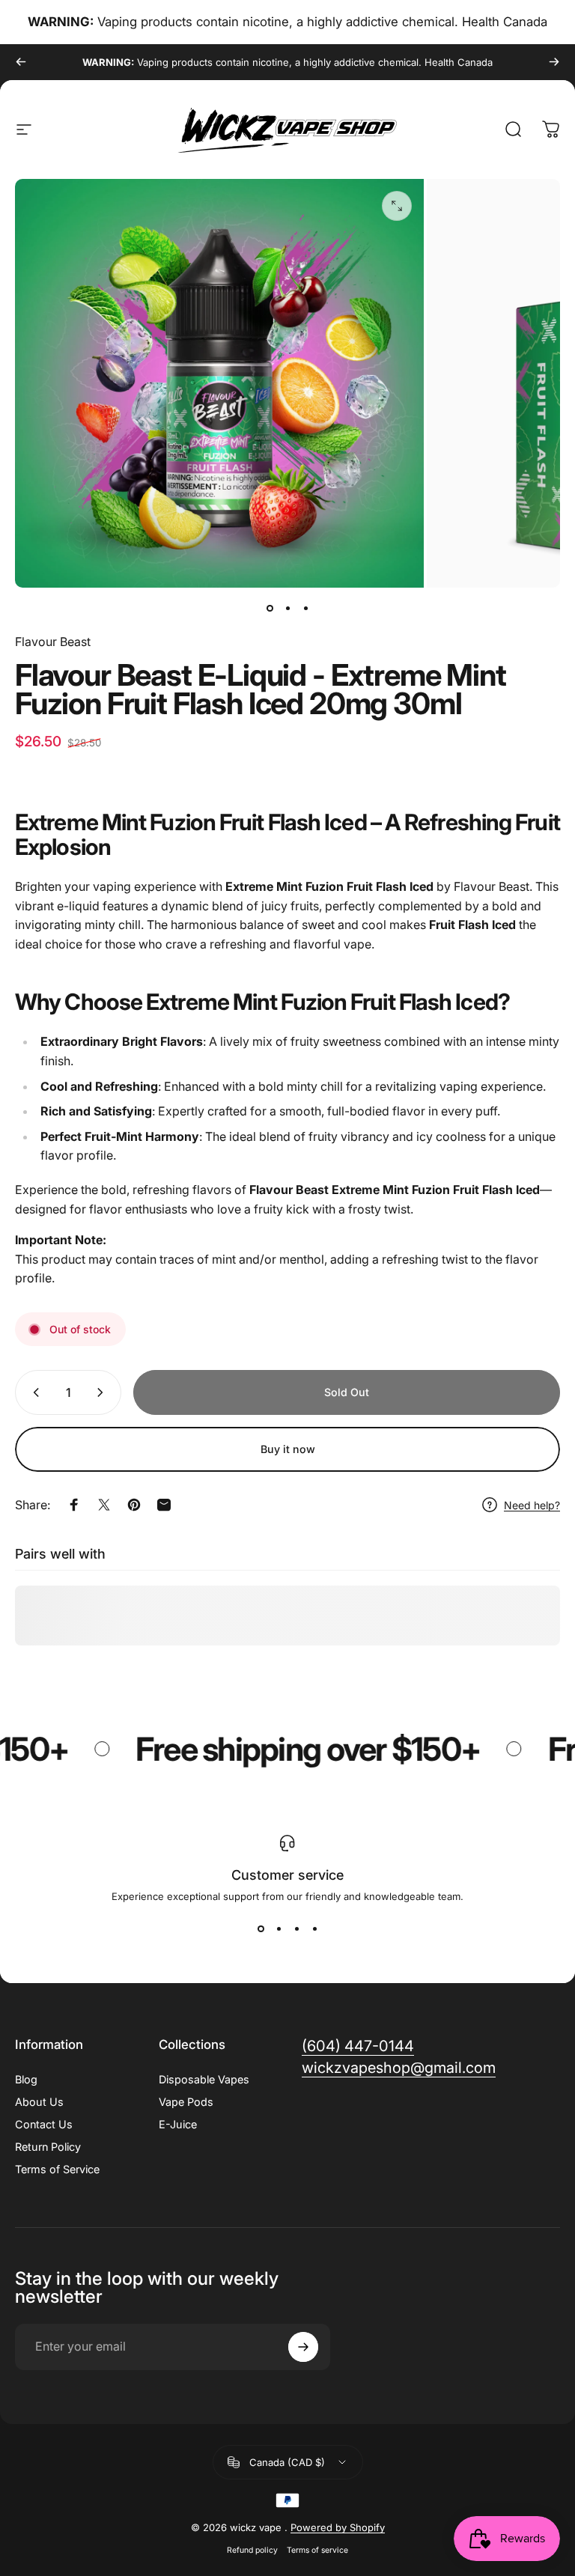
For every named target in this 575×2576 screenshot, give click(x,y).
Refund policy (252, 2550)
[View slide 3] (296, 1929)
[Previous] (21, 62)
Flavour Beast (53, 642)
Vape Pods (186, 2102)
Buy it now (288, 1449)
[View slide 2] (279, 1929)
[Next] (554, 62)
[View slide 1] (261, 1929)
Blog (26, 2079)
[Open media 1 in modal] (397, 206)
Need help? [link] (532, 1505)
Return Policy (48, 2147)
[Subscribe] (303, 2347)
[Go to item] (270, 609)
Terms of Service (57, 2169)
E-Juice (178, 2124)
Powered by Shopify (338, 2527)
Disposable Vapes (204, 2079)
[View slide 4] (314, 1929)
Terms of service (317, 2550)
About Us (39, 2102)
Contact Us (44, 2124)
